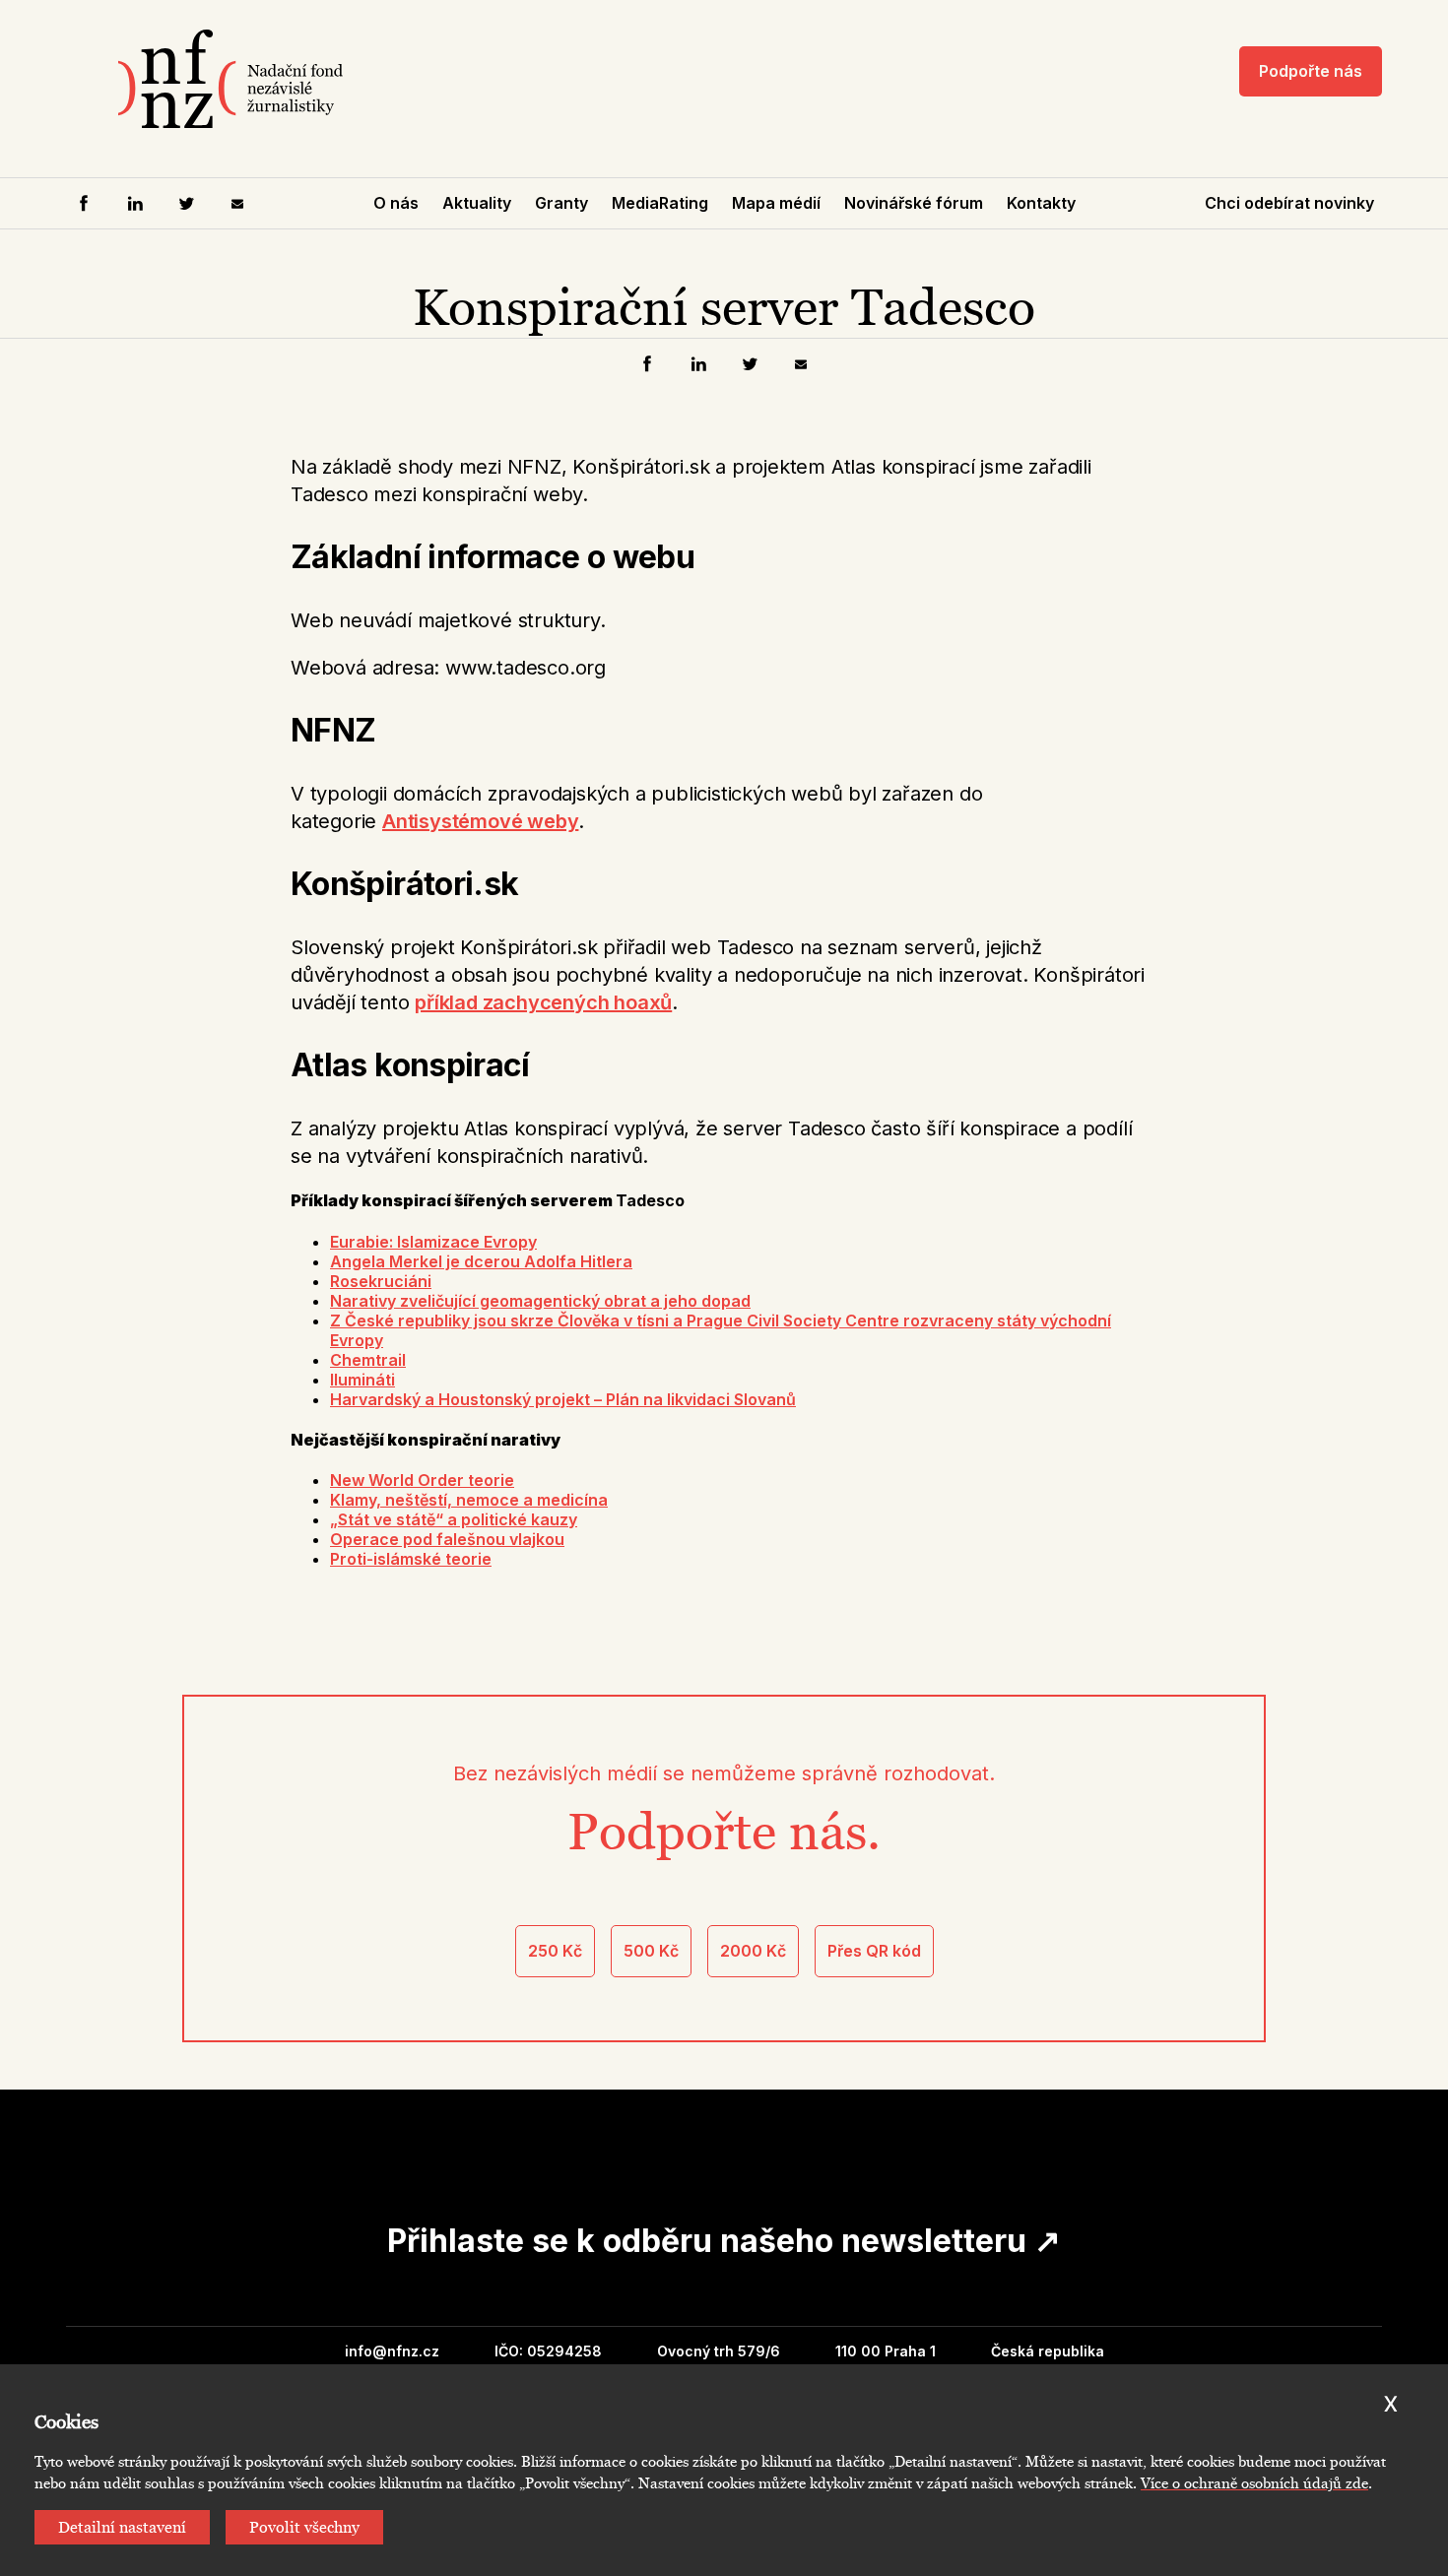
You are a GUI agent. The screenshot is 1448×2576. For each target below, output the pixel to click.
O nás (396, 203)
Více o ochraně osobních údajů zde (1254, 2483)
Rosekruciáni (381, 1281)
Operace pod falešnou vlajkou (447, 1539)
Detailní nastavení (122, 2527)
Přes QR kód (874, 1951)
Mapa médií (776, 203)
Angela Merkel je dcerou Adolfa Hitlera (481, 1261)
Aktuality (477, 203)
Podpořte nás (1311, 71)
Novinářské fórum (914, 203)
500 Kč (651, 1951)
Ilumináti (362, 1380)
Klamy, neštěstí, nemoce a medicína (469, 1500)
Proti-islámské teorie (411, 1559)
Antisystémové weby (480, 821)
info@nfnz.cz (392, 2351)
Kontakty (1041, 203)
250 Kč (555, 1951)
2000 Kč (753, 1951)
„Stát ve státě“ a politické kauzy (454, 1519)
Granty (561, 203)
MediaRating (660, 203)
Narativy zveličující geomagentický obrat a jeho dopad (540, 1301)
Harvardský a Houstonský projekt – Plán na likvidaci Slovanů (563, 1399)
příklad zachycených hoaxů (543, 1002)
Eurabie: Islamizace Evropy (433, 1242)
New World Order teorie (422, 1480)
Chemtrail (368, 1360)
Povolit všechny (304, 2527)
